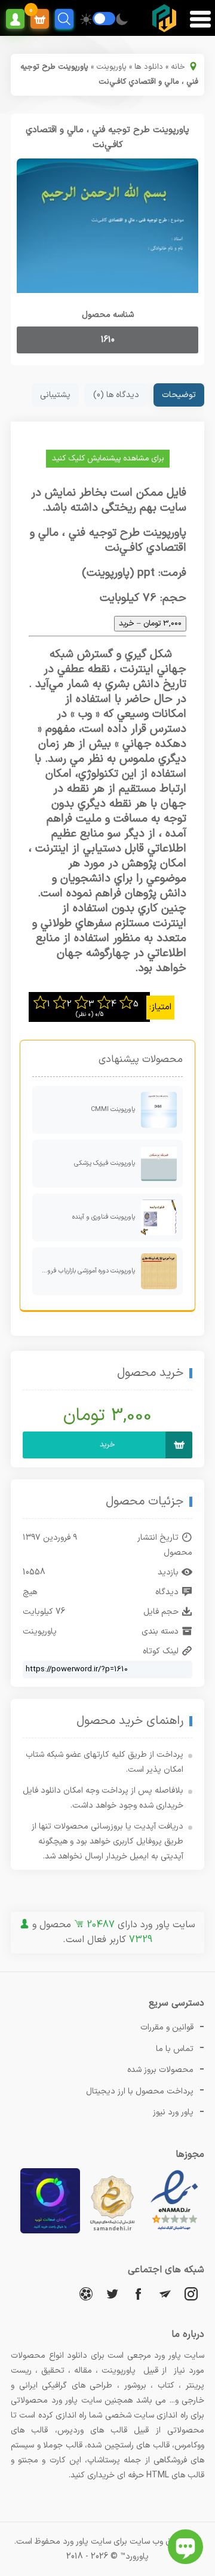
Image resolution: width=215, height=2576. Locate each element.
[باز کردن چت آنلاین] (185, 2547)
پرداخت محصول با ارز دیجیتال (140, 2091)
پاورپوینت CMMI (113, 1110)
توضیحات (179, 395)
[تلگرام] (165, 2293)
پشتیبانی (55, 395)
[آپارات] (86, 2293)
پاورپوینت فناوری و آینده (104, 1217)
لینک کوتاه (161, 1651)
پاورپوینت (111, 67)
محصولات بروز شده (160, 2070)
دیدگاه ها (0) (116, 395)
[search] (64, 19)
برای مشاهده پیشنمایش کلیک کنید (108, 459)
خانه (178, 67)
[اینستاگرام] (191, 2293)
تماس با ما (175, 2049)
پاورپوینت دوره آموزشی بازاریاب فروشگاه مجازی (84, 1271)
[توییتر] (112, 2293)
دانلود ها (149, 67)
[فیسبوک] (139, 2293)
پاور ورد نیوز (173, 2112)
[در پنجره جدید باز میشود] (174, 2231)
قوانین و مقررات (167, 2027)
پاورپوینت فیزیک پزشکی (105, 1163)
